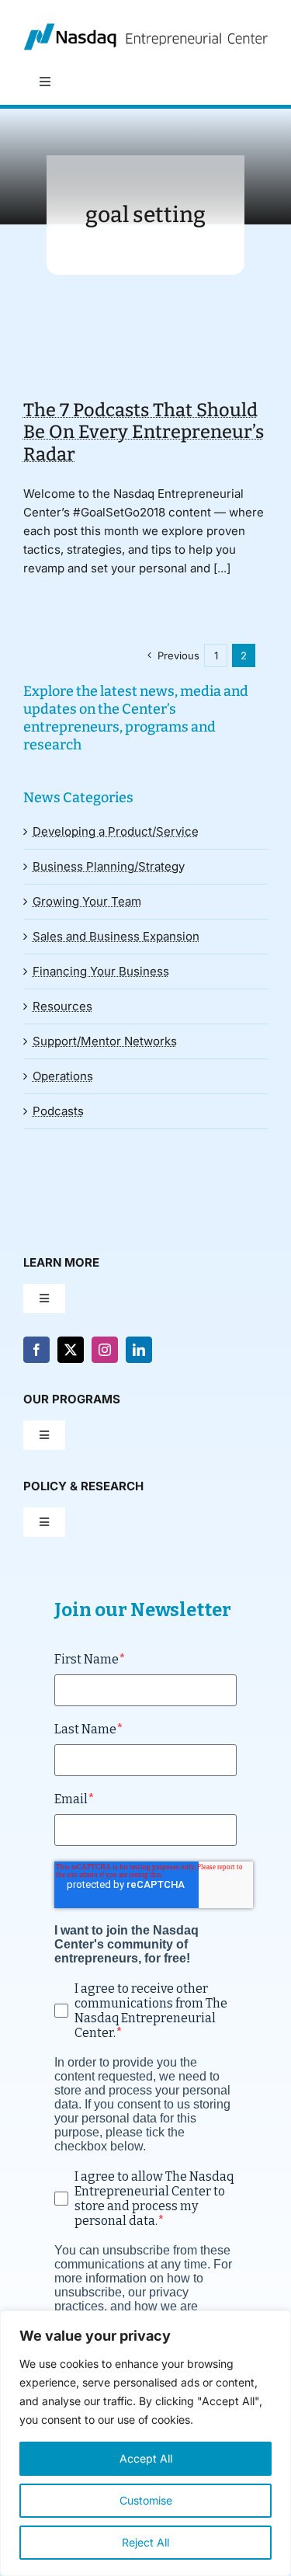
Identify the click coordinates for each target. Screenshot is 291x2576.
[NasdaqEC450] (145, 29)
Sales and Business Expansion (116, 936)
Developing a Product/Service (116, 831)
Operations (63, 1076)
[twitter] (71, 1350)
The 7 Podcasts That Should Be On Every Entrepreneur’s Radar (144, 432)
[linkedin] (139, 1350)
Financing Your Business (101, 971)
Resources (62, 1006)
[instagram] (105, 1350)
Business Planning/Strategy (109, 866)
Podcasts (58, 1111)
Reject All (145, 2542)
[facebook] (36, 1350)
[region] (145, 2443)
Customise (146, 2500)
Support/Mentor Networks (105, 1041)
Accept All (146, 2458)
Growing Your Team (87, 901)
